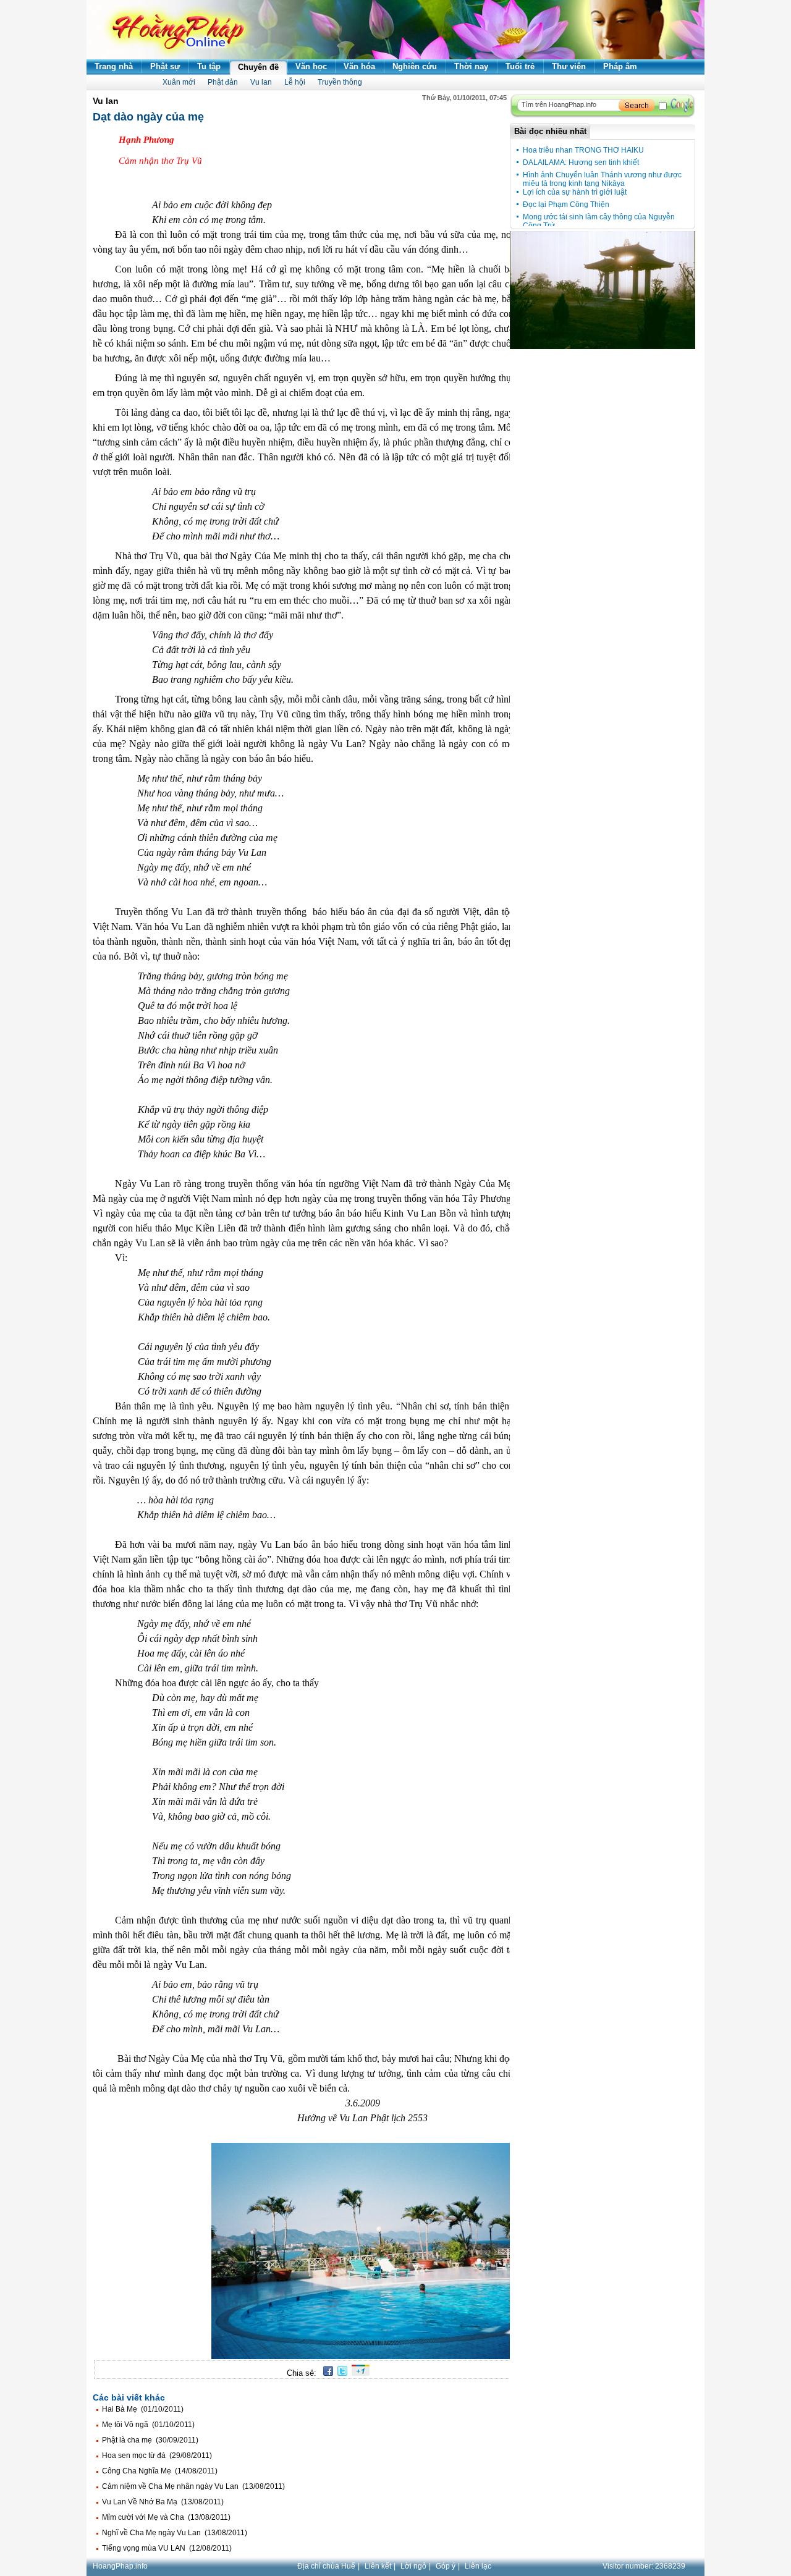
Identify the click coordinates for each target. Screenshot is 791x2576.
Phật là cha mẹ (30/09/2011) (150, 2440)
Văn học (311, 66)
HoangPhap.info (120, 2566)
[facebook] (326, 2373)
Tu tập (209, 66)
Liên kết (378, 2566)
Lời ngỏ (413, 2566)
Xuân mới (179, 82)
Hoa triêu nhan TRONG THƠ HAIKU (583, 150)
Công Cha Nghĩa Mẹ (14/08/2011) (160, 2471)
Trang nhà (114, 66)
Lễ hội (295, 82)
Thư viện (569, 66)
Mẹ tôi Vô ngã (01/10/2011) (148, 2425)
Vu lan (261, 82)
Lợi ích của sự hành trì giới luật (575, 192)
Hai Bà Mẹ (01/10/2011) (143, 2409)
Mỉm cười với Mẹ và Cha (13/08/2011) (166, 2517)
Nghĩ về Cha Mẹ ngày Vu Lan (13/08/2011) (175, 2533)
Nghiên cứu (415, 66)
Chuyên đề (258, 67)
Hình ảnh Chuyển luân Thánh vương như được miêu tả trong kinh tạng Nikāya (602, 179)
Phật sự (165, 66)
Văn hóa (359, 66)
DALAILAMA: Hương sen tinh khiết (581, 163)
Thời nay (471, 66)
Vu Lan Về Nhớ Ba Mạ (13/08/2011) (163, 2502)
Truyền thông (340, 82)
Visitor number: (644, 2566)
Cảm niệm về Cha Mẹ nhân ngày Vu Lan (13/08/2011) (193, 2486)
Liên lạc (478, 2566)
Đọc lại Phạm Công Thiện (566, 205)
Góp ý (446, 2566)
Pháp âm (620, 66)
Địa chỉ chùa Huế (326, 2566)
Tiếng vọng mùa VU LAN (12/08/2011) (167, 2548)
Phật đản (223, 82)
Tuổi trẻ (520, 66)
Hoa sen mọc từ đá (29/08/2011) (157, 2456)
